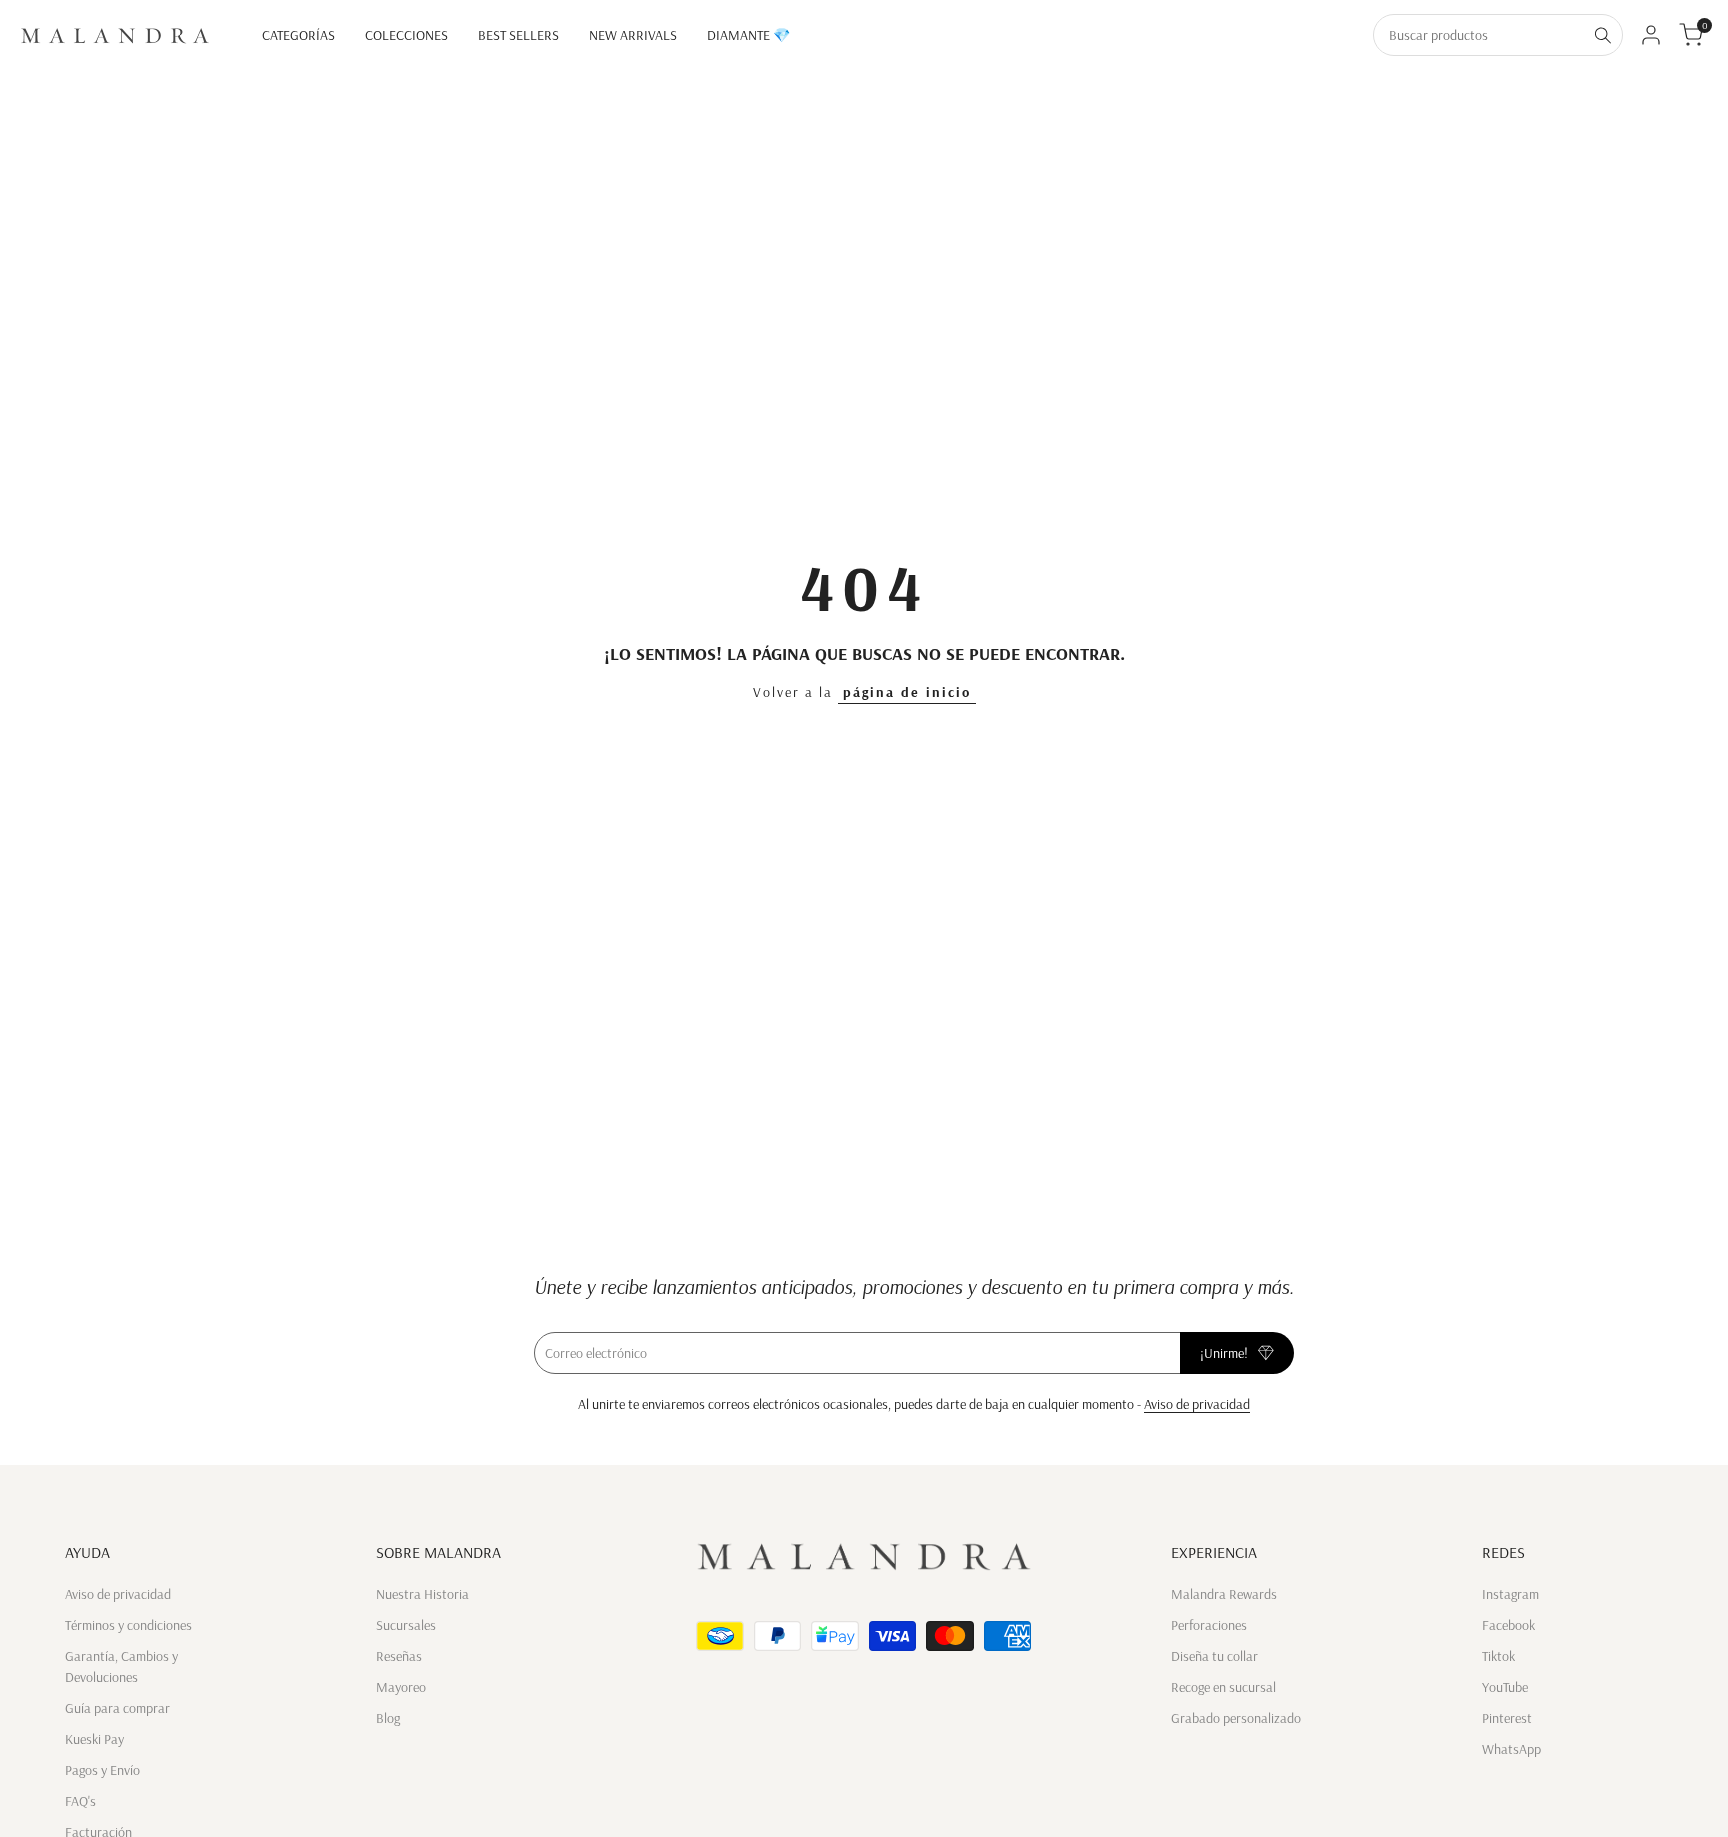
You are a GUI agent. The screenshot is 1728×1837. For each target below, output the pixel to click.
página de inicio (907, 692)
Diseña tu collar (1214, 1656)
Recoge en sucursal (1223, 1687)
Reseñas (399, 1656)
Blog (388, 1718)
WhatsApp (1511, 1749)
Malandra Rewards (1224, 1594)
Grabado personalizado (1236, 1718)
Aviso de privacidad (1197, 1404)
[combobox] (1479, 35)
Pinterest (1507, 1718)
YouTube (1505, 1687)
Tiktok (1498, 1656)
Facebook (1508, 1625)
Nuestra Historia (422, 1594)
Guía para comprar (117, 1708)
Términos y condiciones (128, 1625)
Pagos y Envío (102, 1770)
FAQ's (80, 1801)
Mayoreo (401, 1687)
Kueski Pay (94, 1739)
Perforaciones (1209, 1625)
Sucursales (406, 1625)
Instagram (1510, 1594)
